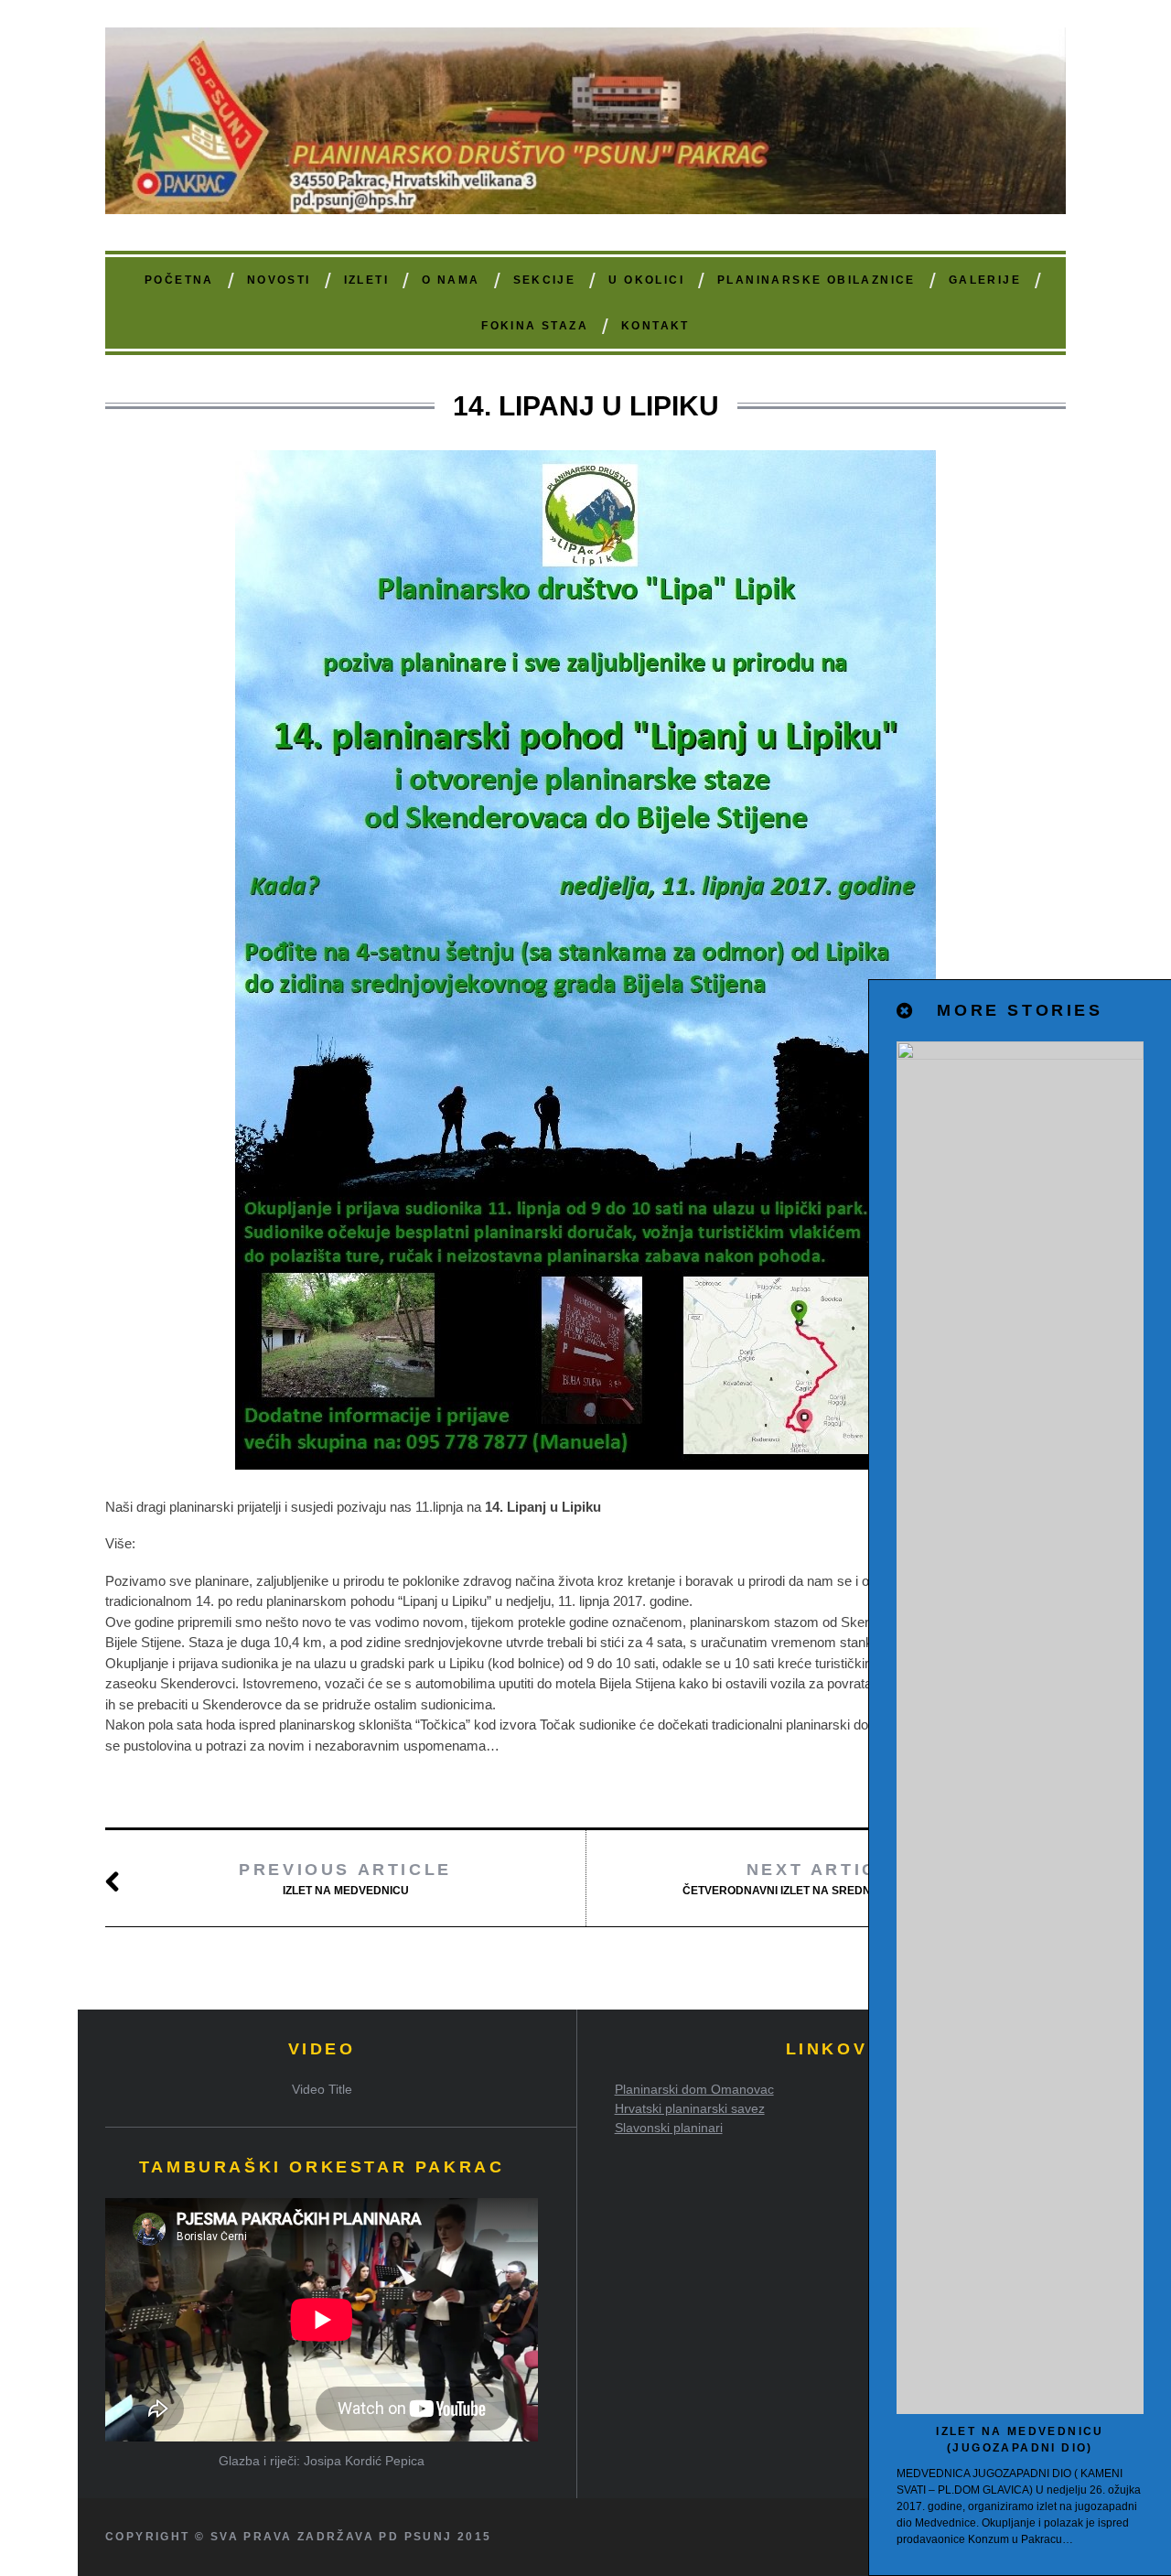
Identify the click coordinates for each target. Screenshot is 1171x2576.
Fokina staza (535, 326)
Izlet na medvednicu (345, 1879)
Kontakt (655, 326)
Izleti (366, 280)
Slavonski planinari (669, 2128)
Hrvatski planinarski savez (690, 2108)
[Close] (906, 1011)
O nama (451, 280)
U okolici (646, 280)
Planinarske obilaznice (816, 280)
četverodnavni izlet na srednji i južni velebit (826, 1879)
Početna (179, 280)
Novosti (279, 280)
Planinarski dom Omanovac (694, 2089)
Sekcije (545, 280)
